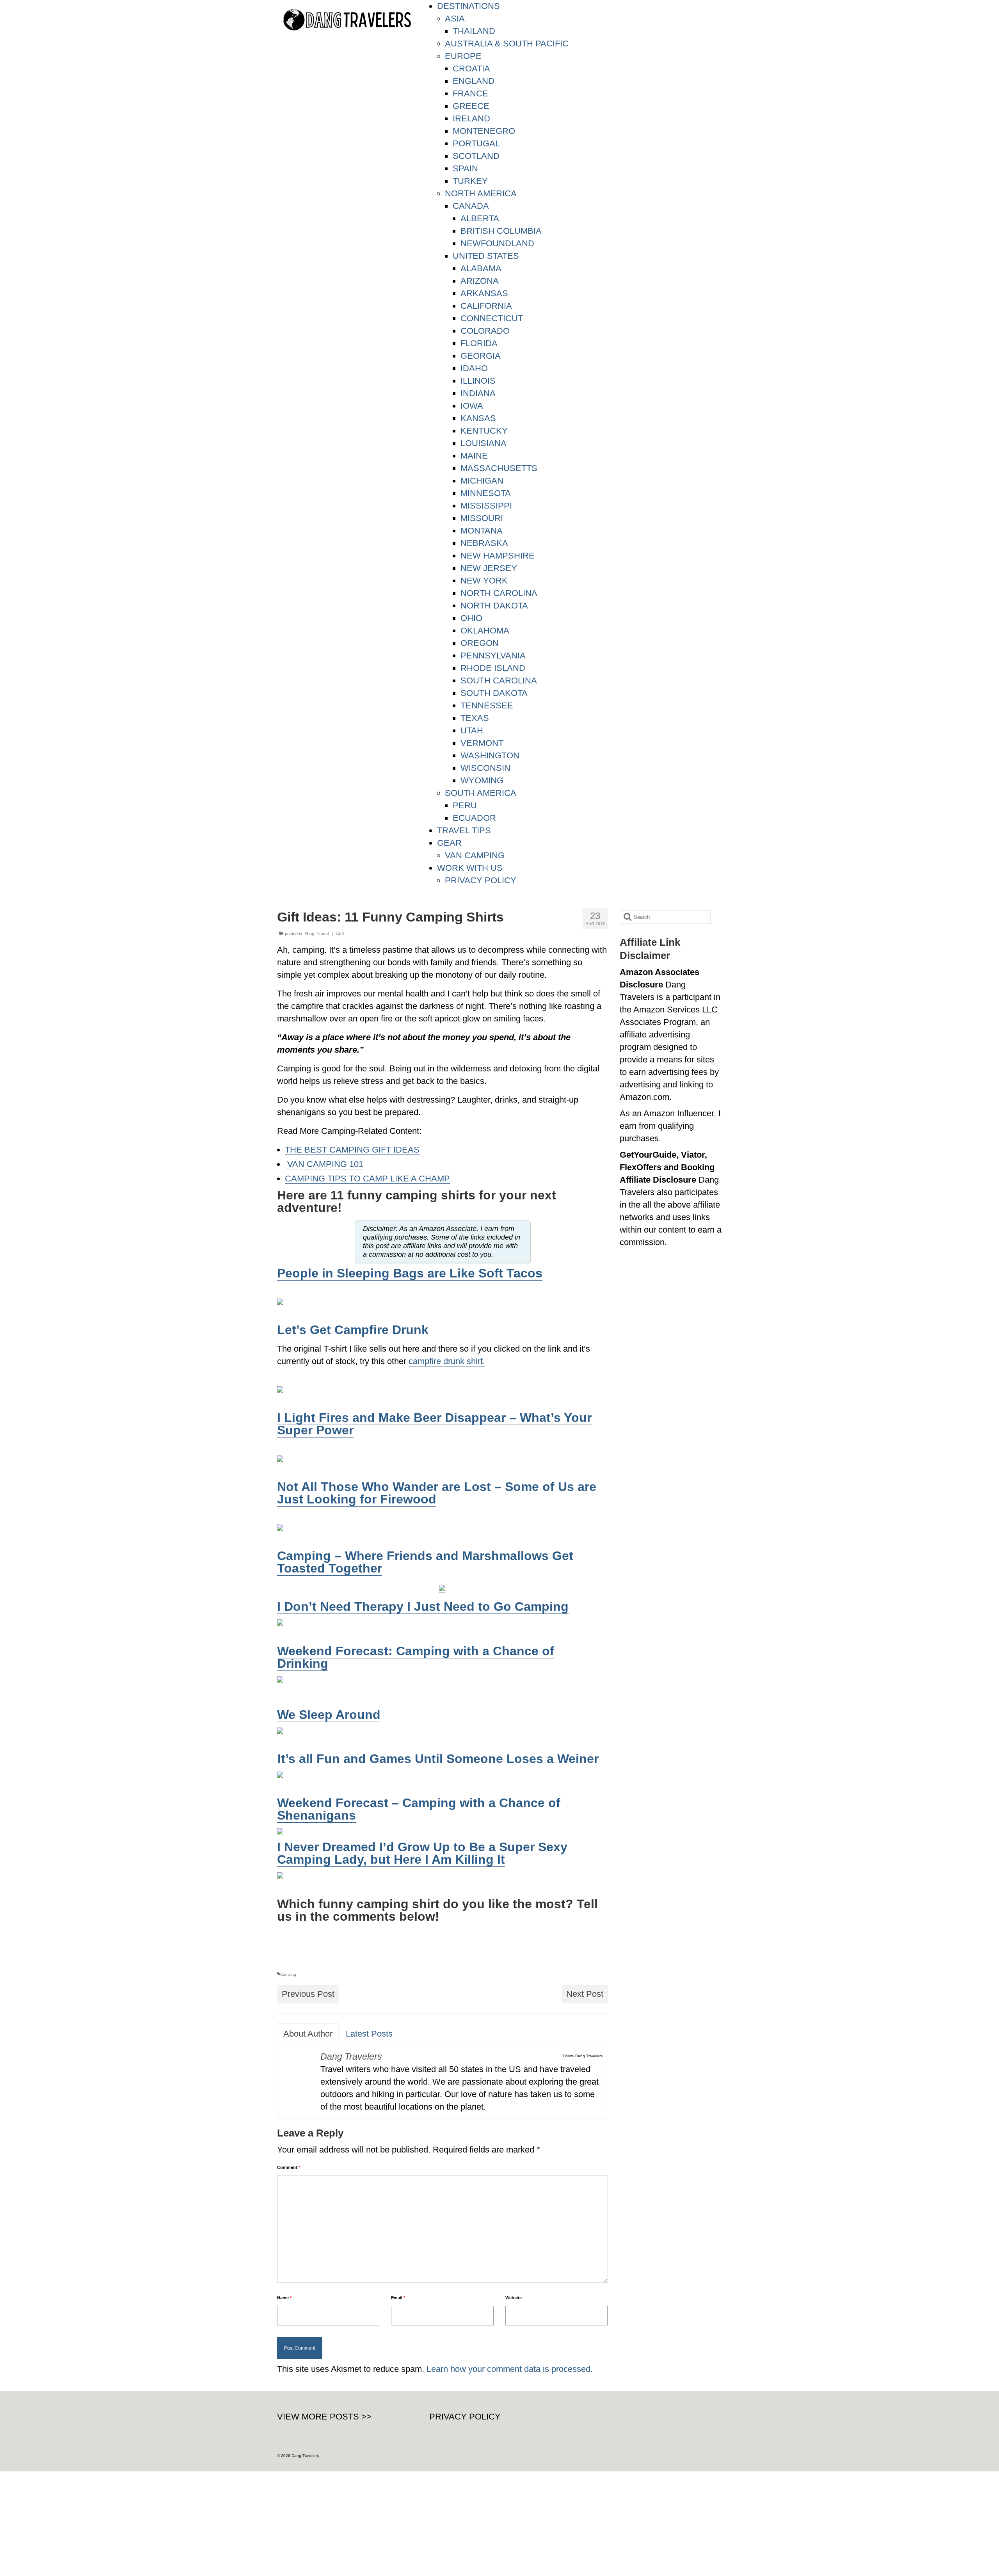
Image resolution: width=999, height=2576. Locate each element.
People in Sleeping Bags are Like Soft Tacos (410, 1273)
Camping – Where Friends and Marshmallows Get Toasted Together (425, 1562)
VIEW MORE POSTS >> (324, 2417)
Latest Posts (369, 2034)
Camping (288, 1974)
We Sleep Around (329, 1715)
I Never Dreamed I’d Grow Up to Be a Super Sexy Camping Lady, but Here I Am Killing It (422, 1853)
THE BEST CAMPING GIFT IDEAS (352, 1150)
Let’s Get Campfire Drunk (353, 1330)
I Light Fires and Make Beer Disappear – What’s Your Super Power (434, 1424)
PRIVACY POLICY (465, 2417)
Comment (289, 2167)
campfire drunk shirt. (447, 1361)
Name (284, 2298)
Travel (323, 934)
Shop (309, 934)
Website (514, 2298)
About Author (308, 2034)
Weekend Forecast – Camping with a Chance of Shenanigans (419, 1809)
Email (398, 2298)
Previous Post (308, 1994)
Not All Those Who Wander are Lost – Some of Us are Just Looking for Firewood (437, 1493)
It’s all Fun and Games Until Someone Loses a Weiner (438, 1759)
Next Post (585, 1994)
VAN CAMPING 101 (325, 1164)
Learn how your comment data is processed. (510, 2369)
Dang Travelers (351, 2057)
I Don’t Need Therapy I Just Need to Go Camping (423, 1606)
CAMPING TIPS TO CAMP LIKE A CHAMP (367, 1179)
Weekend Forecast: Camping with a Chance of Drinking (416, 1657)
